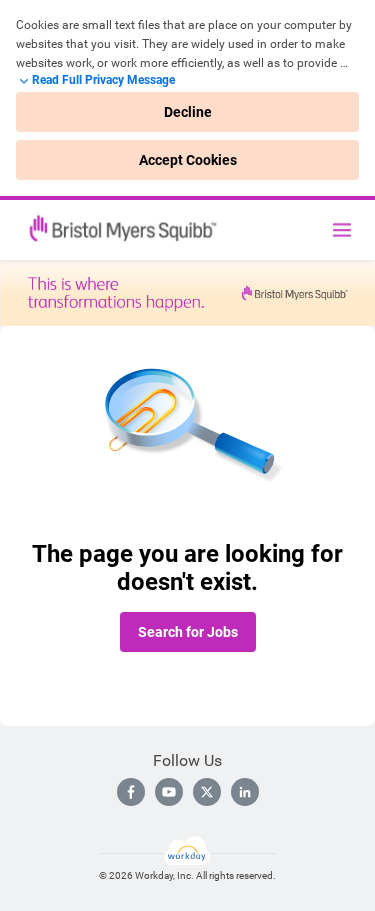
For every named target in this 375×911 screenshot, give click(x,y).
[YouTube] (169, 792)
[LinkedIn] (245, 792)
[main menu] (342, 230)
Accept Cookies (188, 160)
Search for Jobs (188, 632)
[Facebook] (131, 792)
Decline (188, 112)
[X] (207, 792)
